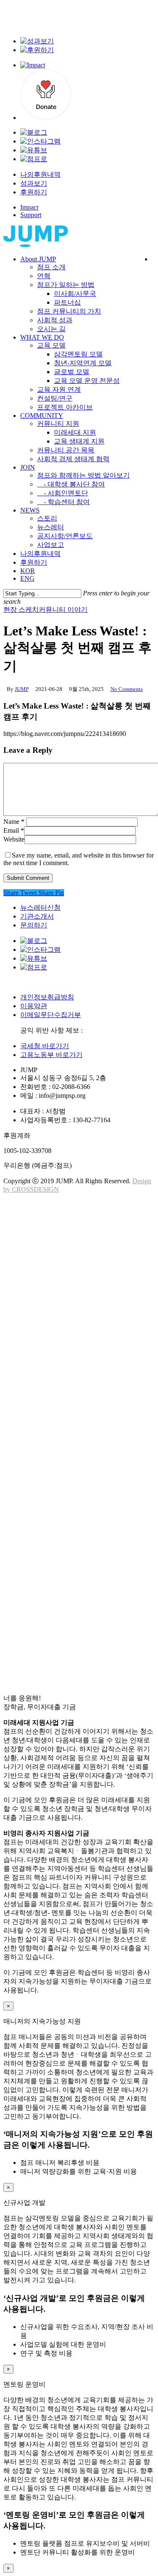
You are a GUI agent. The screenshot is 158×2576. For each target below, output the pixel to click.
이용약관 (34, 1006)
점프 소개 (55, 1216)
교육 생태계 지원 (86, 1468)
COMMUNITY (48, 1430)
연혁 (46, 1228)
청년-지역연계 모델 (90, 1355)
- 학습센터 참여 (70, 1557)
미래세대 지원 (80, 1456)
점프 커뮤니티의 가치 (77, 1279)
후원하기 (34, 192)
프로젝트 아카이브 (72, 1418)
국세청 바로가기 (45, 1046)
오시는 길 (55, 1304)
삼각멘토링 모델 (84, 1342)
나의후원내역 (40, 174)
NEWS (32, 1569)
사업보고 (54, 1620)
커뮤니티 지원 (63, 1443)
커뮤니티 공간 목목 (73, 1481)
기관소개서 (37, 916)
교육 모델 (55, 1329)
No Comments (127, 689)
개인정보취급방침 (47, 997)
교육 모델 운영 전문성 (95, 1380)
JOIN (30, 1506)
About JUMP (46, 1203)
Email (14, 830)
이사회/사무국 (81, 1254)
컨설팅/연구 (60, 1405)
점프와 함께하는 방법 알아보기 (95, 1519)
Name (14, 822)
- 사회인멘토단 (69, 1544)
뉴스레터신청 (40, 907)
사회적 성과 (59, 1292)
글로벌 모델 (76, 1367)
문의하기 (34, 925)
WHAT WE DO (48, 1317)
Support (31, 215)
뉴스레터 (54, 1595)
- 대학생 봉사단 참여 (80, 1531)
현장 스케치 (21, 609)
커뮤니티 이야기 (63, 609)
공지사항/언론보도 (72, 1607)
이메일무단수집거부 (51, 1015)
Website (14, 839)
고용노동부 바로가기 (51, 1055)
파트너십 (71, 1266)
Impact (29, 207)
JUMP (22, 689)
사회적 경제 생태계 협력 (82, 1494)
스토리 (50, 1582)
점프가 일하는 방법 (73, 1241)
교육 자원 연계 (64, 1393)
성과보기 (34, 183)
